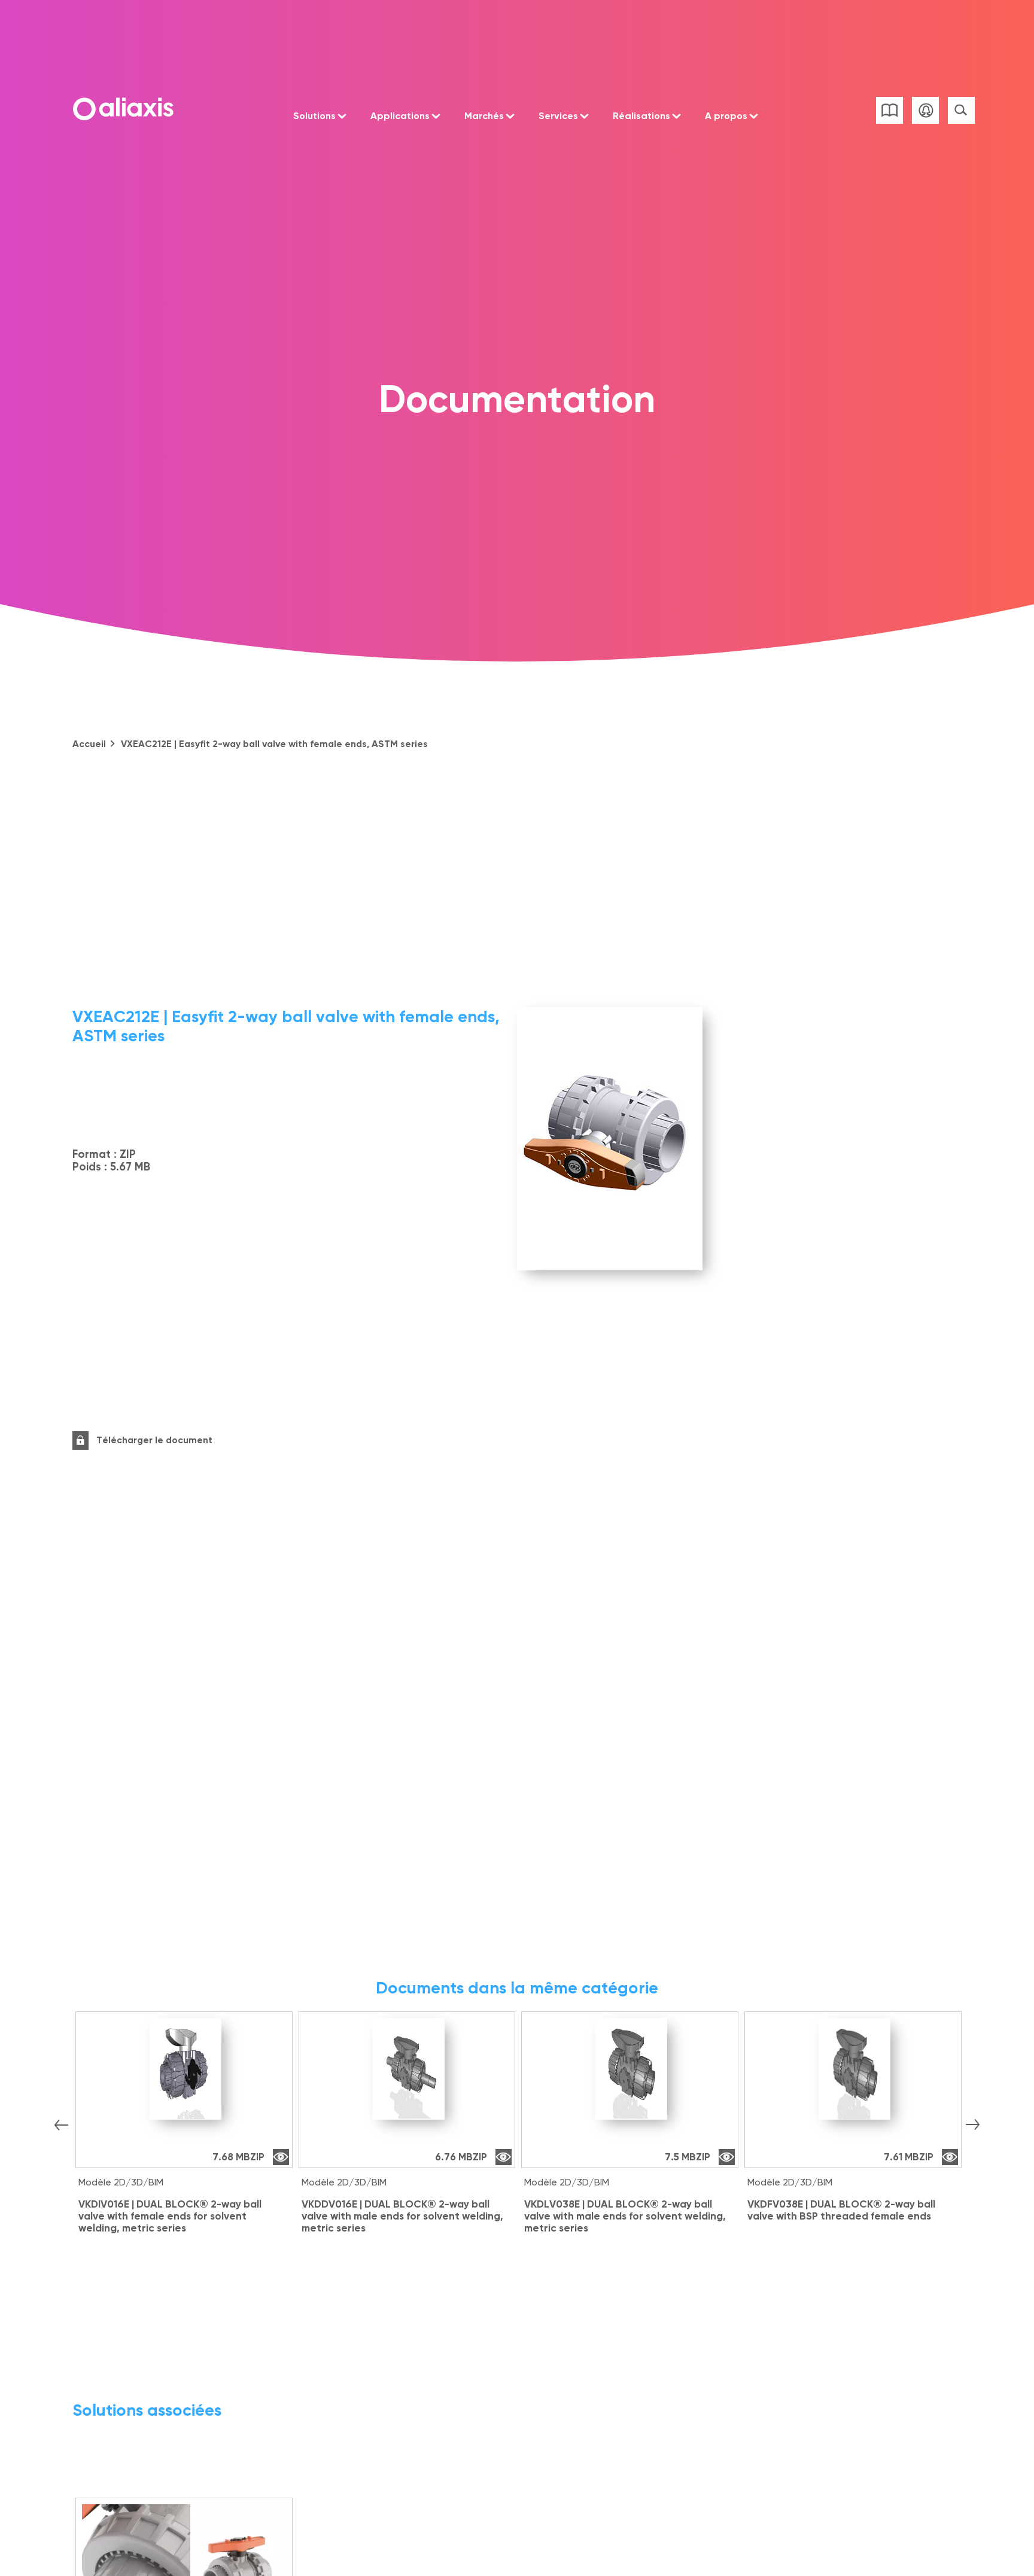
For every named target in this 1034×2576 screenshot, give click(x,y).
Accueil (89, 744)
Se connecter (925, 110)
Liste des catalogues (889, 110)
